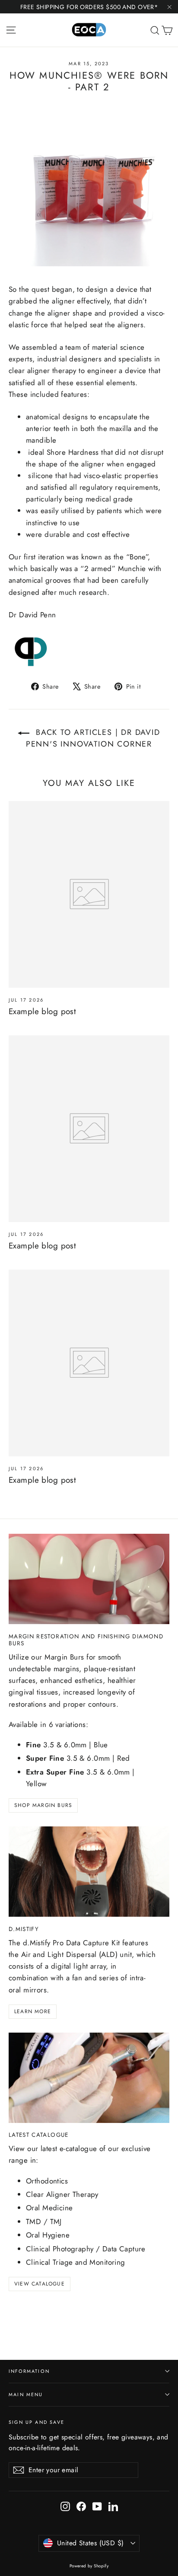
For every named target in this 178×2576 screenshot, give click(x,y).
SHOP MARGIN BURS (43, 1805)
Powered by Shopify (89, 2566)
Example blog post (42, 1011)
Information (29, 2371)
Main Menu (26, 2394)
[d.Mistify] (89, 1872)
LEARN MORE (33, 2011)
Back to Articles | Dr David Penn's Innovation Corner (93, 738)
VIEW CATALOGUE (40, 2284)
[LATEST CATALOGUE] (89, 2078)
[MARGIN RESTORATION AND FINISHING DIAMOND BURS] (89, 1579)
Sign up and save (37, 2422)
